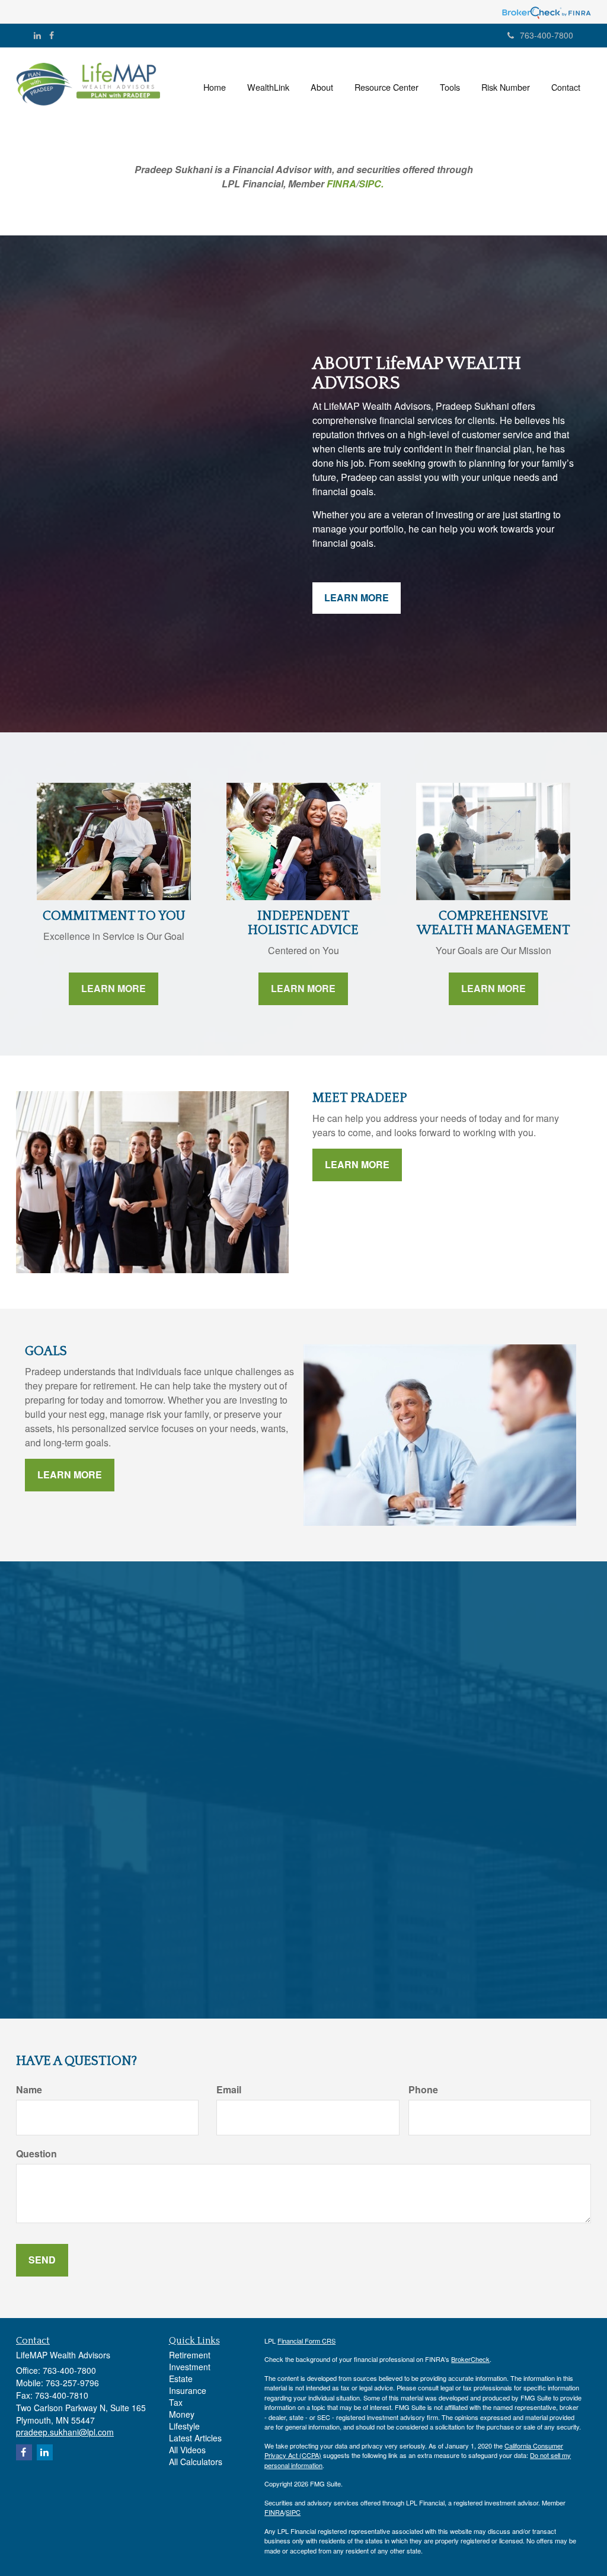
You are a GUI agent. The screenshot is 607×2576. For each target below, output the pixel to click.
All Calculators (196, 2462)
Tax (176, 2402)
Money (182, 2414)
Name (29, 2090)
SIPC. (371, 184)
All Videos (187, 2450)
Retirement (190, 2355)
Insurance (188, 2390)
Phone (423, 2090)
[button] (268, 87)
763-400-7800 (547, 35)
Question (36, 2154)
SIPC (293, 2512)
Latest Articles (195, 2438)
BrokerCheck (470, 2359)
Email (229, 2090)
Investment (190, 2367)
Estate (181, 2379)
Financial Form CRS (306, 2341)
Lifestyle (184, 2426)
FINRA (341, 184)
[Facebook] (52, 35)
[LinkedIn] (37, 35)
